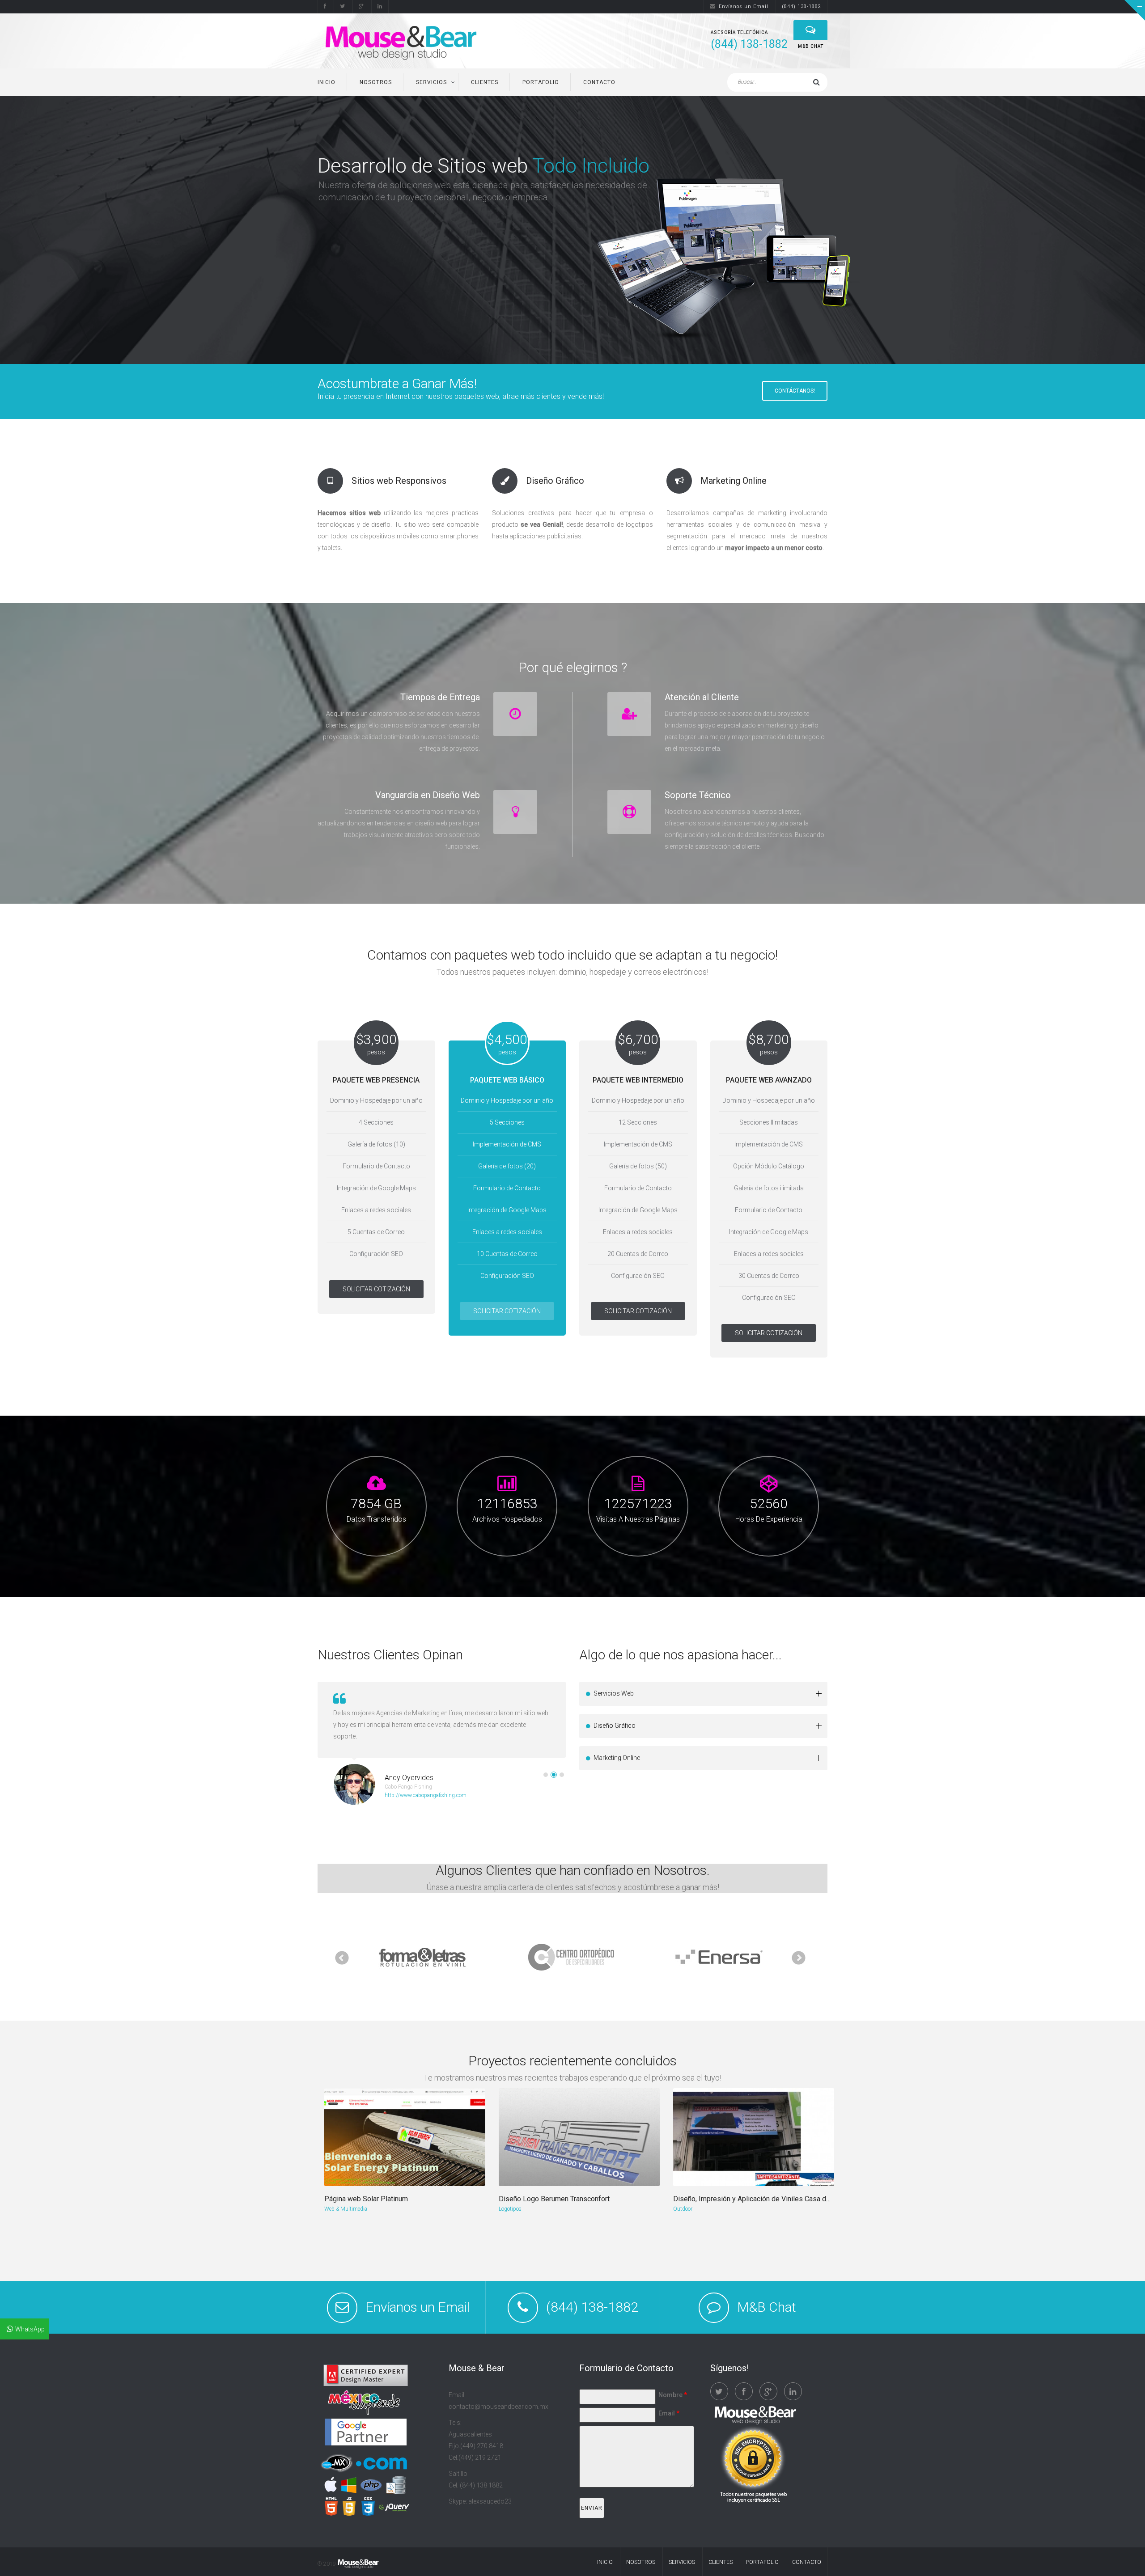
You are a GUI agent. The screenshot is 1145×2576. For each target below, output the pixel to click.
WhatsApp (30, 2329)
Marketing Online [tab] (617, 1758)
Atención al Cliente (702, 697)
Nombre (673, 2395)
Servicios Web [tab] (614, 1693)
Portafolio (541, 82)
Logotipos (510, 2209)
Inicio (327, 82)
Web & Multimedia (346, 2209)
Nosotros (376, 82)
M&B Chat (767, 2307)
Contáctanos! (795, 391)
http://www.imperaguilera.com (420, 1784)
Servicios (431, 82)
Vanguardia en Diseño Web (428, 795)
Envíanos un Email (744, 6)
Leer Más (342, 297)
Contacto (599, 82)
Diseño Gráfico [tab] (615, 1726)
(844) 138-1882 (801, 6)
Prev (342, 1958)
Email (669, 2413)
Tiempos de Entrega (440, 697)
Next (799, 1958)
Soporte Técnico (698, 795)
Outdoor (683, 2209)
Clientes (485, 82)
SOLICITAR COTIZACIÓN (376, 1289)
